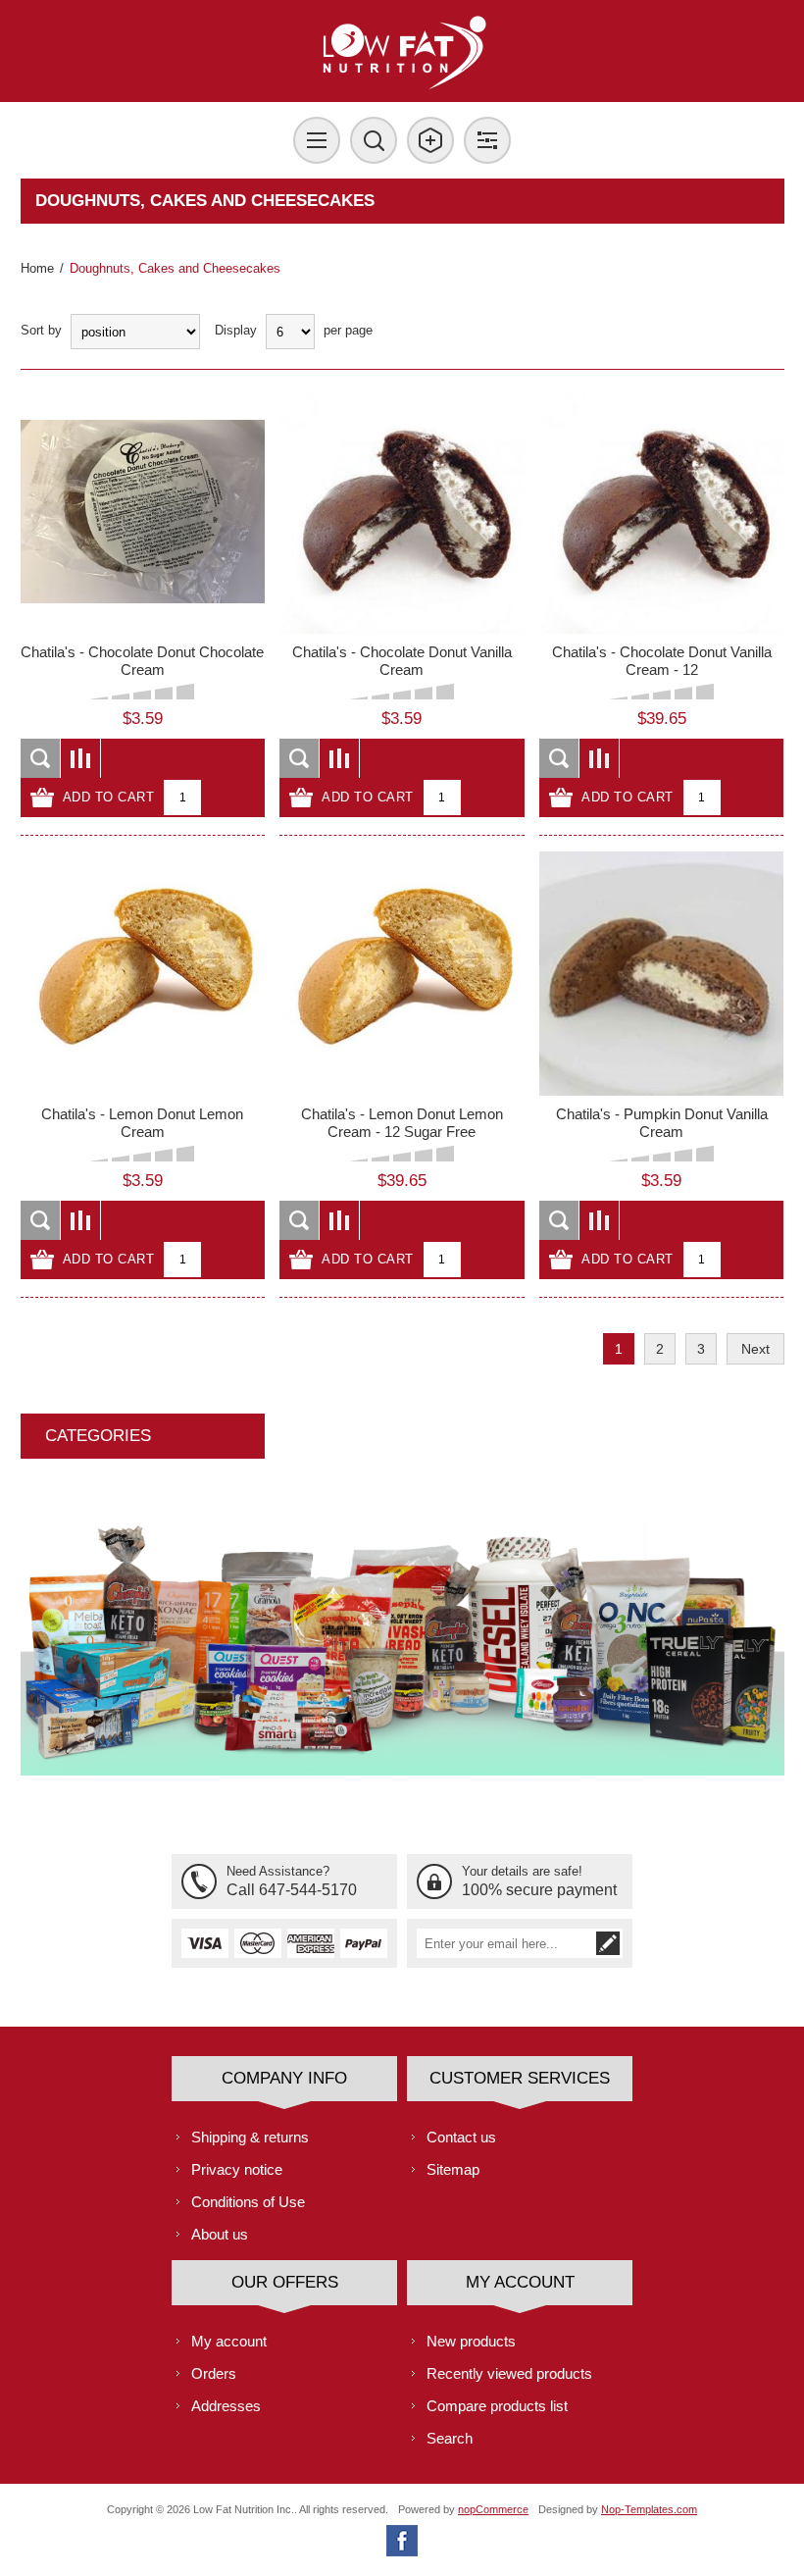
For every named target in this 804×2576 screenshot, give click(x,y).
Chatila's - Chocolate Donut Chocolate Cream (142, 661)
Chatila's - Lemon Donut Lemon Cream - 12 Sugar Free (402, 1123)
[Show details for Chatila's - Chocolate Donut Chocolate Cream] (143, 512)
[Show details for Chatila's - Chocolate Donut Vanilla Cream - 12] (661, 512)
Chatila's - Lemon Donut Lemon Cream (142, 1123)
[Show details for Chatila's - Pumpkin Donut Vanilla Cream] (661, 974)
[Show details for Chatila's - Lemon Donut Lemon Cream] (143, 974)
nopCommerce (493, 2509)
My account (229, 2341)
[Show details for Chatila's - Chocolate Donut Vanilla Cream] (402, 512)
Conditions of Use (248, 2202)
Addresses (226, 2406)
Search (450, 2438)
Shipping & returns (250, 2137)
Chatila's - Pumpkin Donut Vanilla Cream (662, 1123)
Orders (214, 2373)
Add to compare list (81, 758)
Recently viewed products (509, 2373)
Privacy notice (237, 2169)
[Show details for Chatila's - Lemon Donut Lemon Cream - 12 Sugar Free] (402, 974)
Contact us (461, 2137)
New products (471, 2341)
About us (220, 2234)
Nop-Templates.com (649, 2509)
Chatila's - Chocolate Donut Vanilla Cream (402, 661)
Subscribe (608, 1943)
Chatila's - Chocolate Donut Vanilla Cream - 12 (662, 661)
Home (37, 268)
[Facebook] (402, 2541)
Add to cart (109, 797)
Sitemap (453, 2169)
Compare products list (497, 2406)
